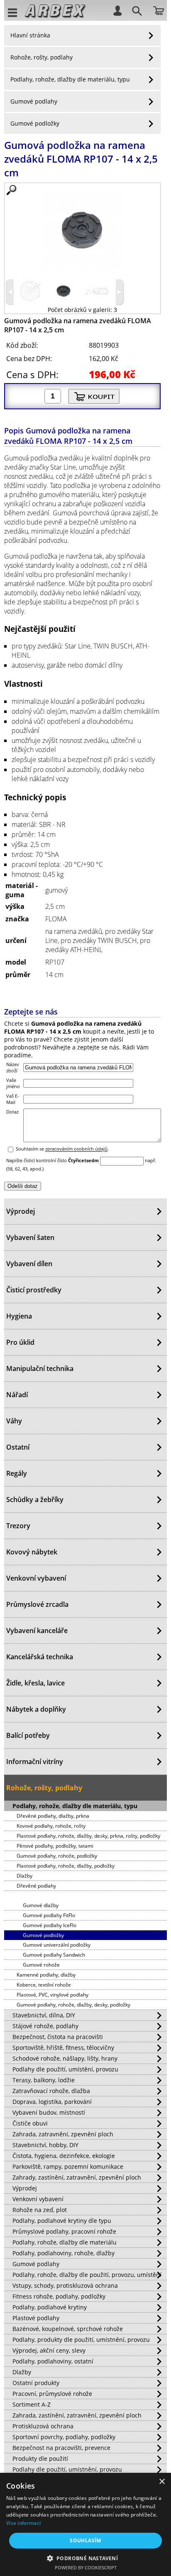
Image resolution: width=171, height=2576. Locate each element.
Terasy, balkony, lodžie (44, 2080)
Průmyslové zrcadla (37, 1604)
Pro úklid (20, 1342)
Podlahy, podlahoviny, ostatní (53, 2361)
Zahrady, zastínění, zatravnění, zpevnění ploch (77, 2177)
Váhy (14, 1421)
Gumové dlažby (41, 1905)
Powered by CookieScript (86, 2567)
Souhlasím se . (62, 1149)
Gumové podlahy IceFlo (50, 1925)
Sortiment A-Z (32, 2404)
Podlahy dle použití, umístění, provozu (65, 2069)
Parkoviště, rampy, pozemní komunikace (68, 2166)
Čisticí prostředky (34, 1290)
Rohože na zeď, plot (40, 2210)
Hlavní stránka (30, 35)
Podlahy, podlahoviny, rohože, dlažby (64, 2253)
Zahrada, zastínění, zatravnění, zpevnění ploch (77, 2415)
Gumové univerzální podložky (57, 1945)
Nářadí (17, 1395)
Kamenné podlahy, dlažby (46, 1975)
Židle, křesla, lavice (35, 1683)
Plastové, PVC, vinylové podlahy (53, 1995)
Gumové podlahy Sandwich (54, 1955)
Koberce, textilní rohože (44, 1985)
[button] (86, 2558)
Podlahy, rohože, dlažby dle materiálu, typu (70, 79)
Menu (13, 12)
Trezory (18, 1526)
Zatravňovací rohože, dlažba (51, 2091)
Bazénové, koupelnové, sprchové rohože (68, 2329)
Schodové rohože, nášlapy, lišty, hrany (65, 2058)
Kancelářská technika (40, 1657)
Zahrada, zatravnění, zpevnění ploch (63, 2134)
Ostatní (18, 1447)
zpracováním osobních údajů (76, 1149)
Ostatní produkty (36, 2383)
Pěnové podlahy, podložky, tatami (55, 1846)
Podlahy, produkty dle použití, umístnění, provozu (81, 2340)
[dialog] (85, 2524)
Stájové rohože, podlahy (45, 2026)
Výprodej (21, 1211)
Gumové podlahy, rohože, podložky (57, 1856)
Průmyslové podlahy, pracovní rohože (64, 2231)
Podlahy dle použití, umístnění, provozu (67, 2469)
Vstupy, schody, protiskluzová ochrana (65, 2285)
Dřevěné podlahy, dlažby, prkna (53, 1816)
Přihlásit (117, 10)
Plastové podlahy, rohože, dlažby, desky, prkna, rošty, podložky (88, 1836)
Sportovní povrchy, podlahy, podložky (64, 2437)
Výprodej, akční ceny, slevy (49, 2350)
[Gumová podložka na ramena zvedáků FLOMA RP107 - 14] (30, 301)
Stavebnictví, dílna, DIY (44, 2015)
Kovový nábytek (32, 1552)
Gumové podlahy (34, 101)
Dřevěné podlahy (36, 1886)
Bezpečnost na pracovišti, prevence (61, 2448)
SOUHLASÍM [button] (85, 2540)
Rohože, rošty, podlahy (42, 57)
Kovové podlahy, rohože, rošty (51, 1826)
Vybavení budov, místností (49, 2112)
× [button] (162, 2482)
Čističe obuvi (30, 2123)
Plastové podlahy (36, 2318)
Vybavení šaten (30, 1237)
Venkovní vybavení (36, 1578)
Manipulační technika (40, 1368)
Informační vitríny (35, 1762)
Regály (17, 1473)
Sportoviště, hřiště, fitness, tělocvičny (63, 2048)
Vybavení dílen (29, 1264)
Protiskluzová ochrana (43, 2426)
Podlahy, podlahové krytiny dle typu (62, 2221)
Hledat (136, 12)
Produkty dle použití (40, 2458)
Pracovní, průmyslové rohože (52, 2394)
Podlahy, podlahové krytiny (50, 2307)
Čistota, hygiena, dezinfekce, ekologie (64, 2156)
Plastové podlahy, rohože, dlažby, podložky (66, 1866)
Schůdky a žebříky (35, 1500)
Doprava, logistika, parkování (52, 2102)
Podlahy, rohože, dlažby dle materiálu (65, 2242)
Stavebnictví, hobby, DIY (45, 2145)
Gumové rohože (41, 1965)
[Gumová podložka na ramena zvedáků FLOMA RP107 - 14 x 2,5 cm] (82, 229)
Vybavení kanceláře (37, 1631)
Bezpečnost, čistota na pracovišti (58, 2037)
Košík (159, 10)
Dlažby (24, 1876)
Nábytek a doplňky (36, 1709)
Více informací (23, 2523)
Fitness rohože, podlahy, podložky (59, 2296)
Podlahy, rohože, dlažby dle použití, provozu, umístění (87, 2275)
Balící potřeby (28, 1735)
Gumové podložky (35, 123)
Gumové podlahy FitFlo (49, 1915)
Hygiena (19, 1316)
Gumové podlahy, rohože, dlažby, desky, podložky (73, 2005)
